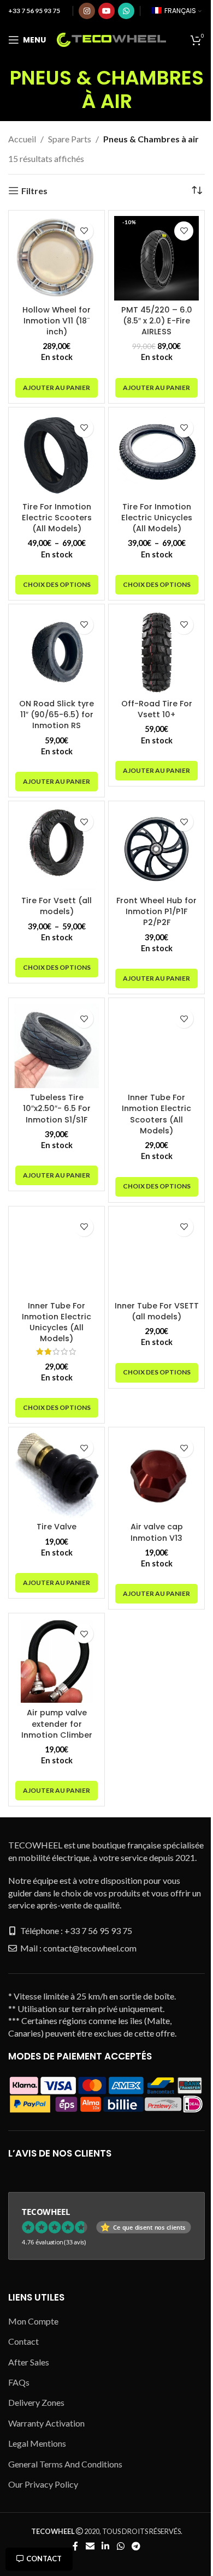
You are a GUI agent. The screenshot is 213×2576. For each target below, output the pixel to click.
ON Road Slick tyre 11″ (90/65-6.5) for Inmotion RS (57, 714)
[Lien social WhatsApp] (126, 11)
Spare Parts (70, 139)
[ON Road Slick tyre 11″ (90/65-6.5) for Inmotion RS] (57, 652)
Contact (44, 2559)
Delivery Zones (36, 2402)
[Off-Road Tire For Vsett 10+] (156, 652)
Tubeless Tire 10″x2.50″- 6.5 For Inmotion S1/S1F (57, 1108)
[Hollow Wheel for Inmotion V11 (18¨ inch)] (57, 258)
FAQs (19, 2382)
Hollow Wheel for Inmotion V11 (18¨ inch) (57, 321)
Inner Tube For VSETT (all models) (157, 1311)
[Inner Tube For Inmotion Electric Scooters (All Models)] (156, 1046)
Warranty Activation (46, 2423)
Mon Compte (33, 2321)
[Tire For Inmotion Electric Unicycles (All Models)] (156, 455)
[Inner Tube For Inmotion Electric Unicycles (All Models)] (57, 1254)
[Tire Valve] (57, 1475)
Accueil (22, 139)
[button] (57, 388)
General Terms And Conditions (65, 2464)
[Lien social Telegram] (136, 2546)
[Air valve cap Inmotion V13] (156, 1475)
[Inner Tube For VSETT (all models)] (156, 1254)
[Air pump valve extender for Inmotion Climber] (57, 1661)
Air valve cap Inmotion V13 (157, 1532)
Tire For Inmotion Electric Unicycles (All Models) (157, 518)
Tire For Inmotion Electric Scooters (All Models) (57, 518)
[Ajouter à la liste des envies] (84, 231)
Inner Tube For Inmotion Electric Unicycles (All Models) (57, 1322)
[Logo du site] (111, 38)
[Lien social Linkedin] (106, 2546)
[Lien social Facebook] (75, 2546)
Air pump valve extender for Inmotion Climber (57, 1724)
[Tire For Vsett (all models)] (57, 849)
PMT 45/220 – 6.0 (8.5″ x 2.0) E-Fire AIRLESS (157, 321)
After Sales (29, 2362)
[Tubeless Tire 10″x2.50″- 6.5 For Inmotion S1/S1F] (57, 1046)
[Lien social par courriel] (90, 2546)
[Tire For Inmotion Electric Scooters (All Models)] (57, 455)
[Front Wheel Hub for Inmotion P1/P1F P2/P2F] (156, 849)
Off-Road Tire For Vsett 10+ (157, 709)
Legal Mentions (37, 2443)
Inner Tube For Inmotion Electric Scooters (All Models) (156, 1114)
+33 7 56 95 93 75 (34, 11)
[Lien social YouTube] (106, 11)
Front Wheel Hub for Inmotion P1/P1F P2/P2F (156, 911)
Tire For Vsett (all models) (57, 906)
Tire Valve (57, 1527)
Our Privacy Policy (43, 2484)
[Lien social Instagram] (87, 11)
